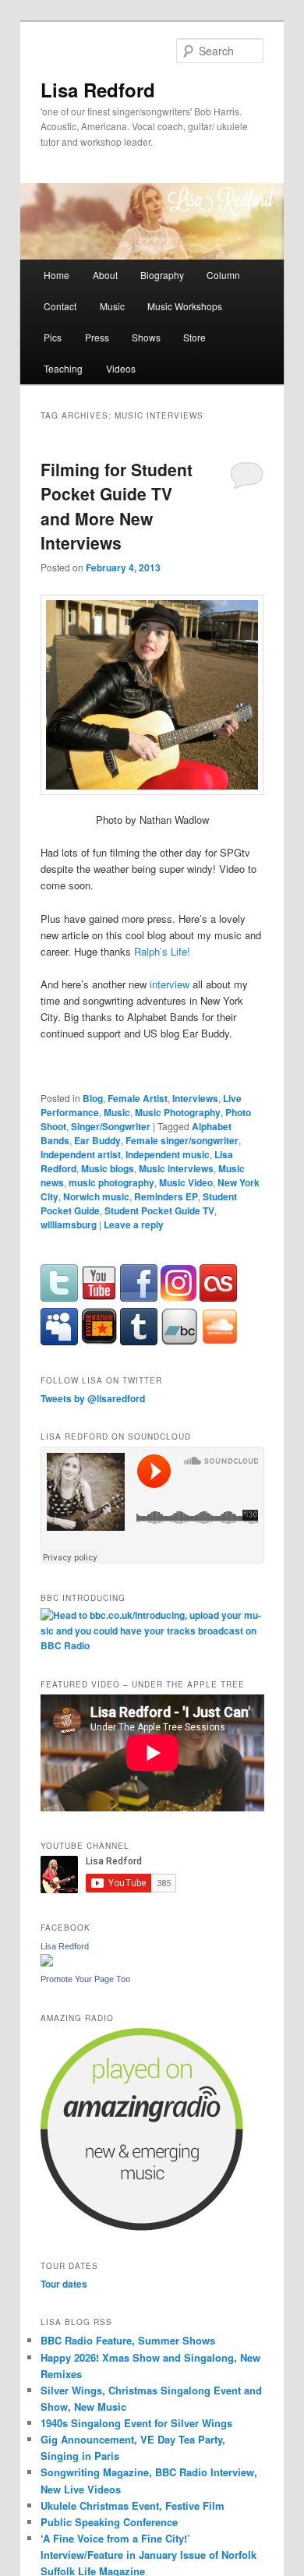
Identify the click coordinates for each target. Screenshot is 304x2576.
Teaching (63, 368)
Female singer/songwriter (182, 1140)
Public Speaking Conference (109, 2522)
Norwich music (96, 1196)
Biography (162, 275)
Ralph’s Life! (162, 951)
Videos (121, 368)
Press (97, 337)
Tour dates (64, 2284)
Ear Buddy (97, 1140)
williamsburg (69, 1224)
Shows (146, 337)
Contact (60, 306)
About (105, 275)
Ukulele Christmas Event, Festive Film (133, 2505)
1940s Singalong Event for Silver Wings (136, 2423)
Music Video (186, 1182)
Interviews (195, 1098)
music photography (111, 1182)
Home (57, 275)
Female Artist (138, 1098)
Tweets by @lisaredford (93, 1398)
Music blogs (108, 1168)
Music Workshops (185, 306)
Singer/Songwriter (111, 1126)
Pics (53, 337)
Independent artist (81, 1154)
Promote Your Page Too (85, 1979)
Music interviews (176, 1168)
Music (112, 306)
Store (194, 337)
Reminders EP (166, 1196)
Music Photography (178, 1112)
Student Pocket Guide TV (159, 1210)
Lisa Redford (98, 90)
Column (223, 275)
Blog (93, 1098)
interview (170, 984)
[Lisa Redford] (47, 1963)
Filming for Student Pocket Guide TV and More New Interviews (117, 506)
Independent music (168, 1154)
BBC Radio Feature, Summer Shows (128, 2340)
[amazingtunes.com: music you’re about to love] (142, 2227)
